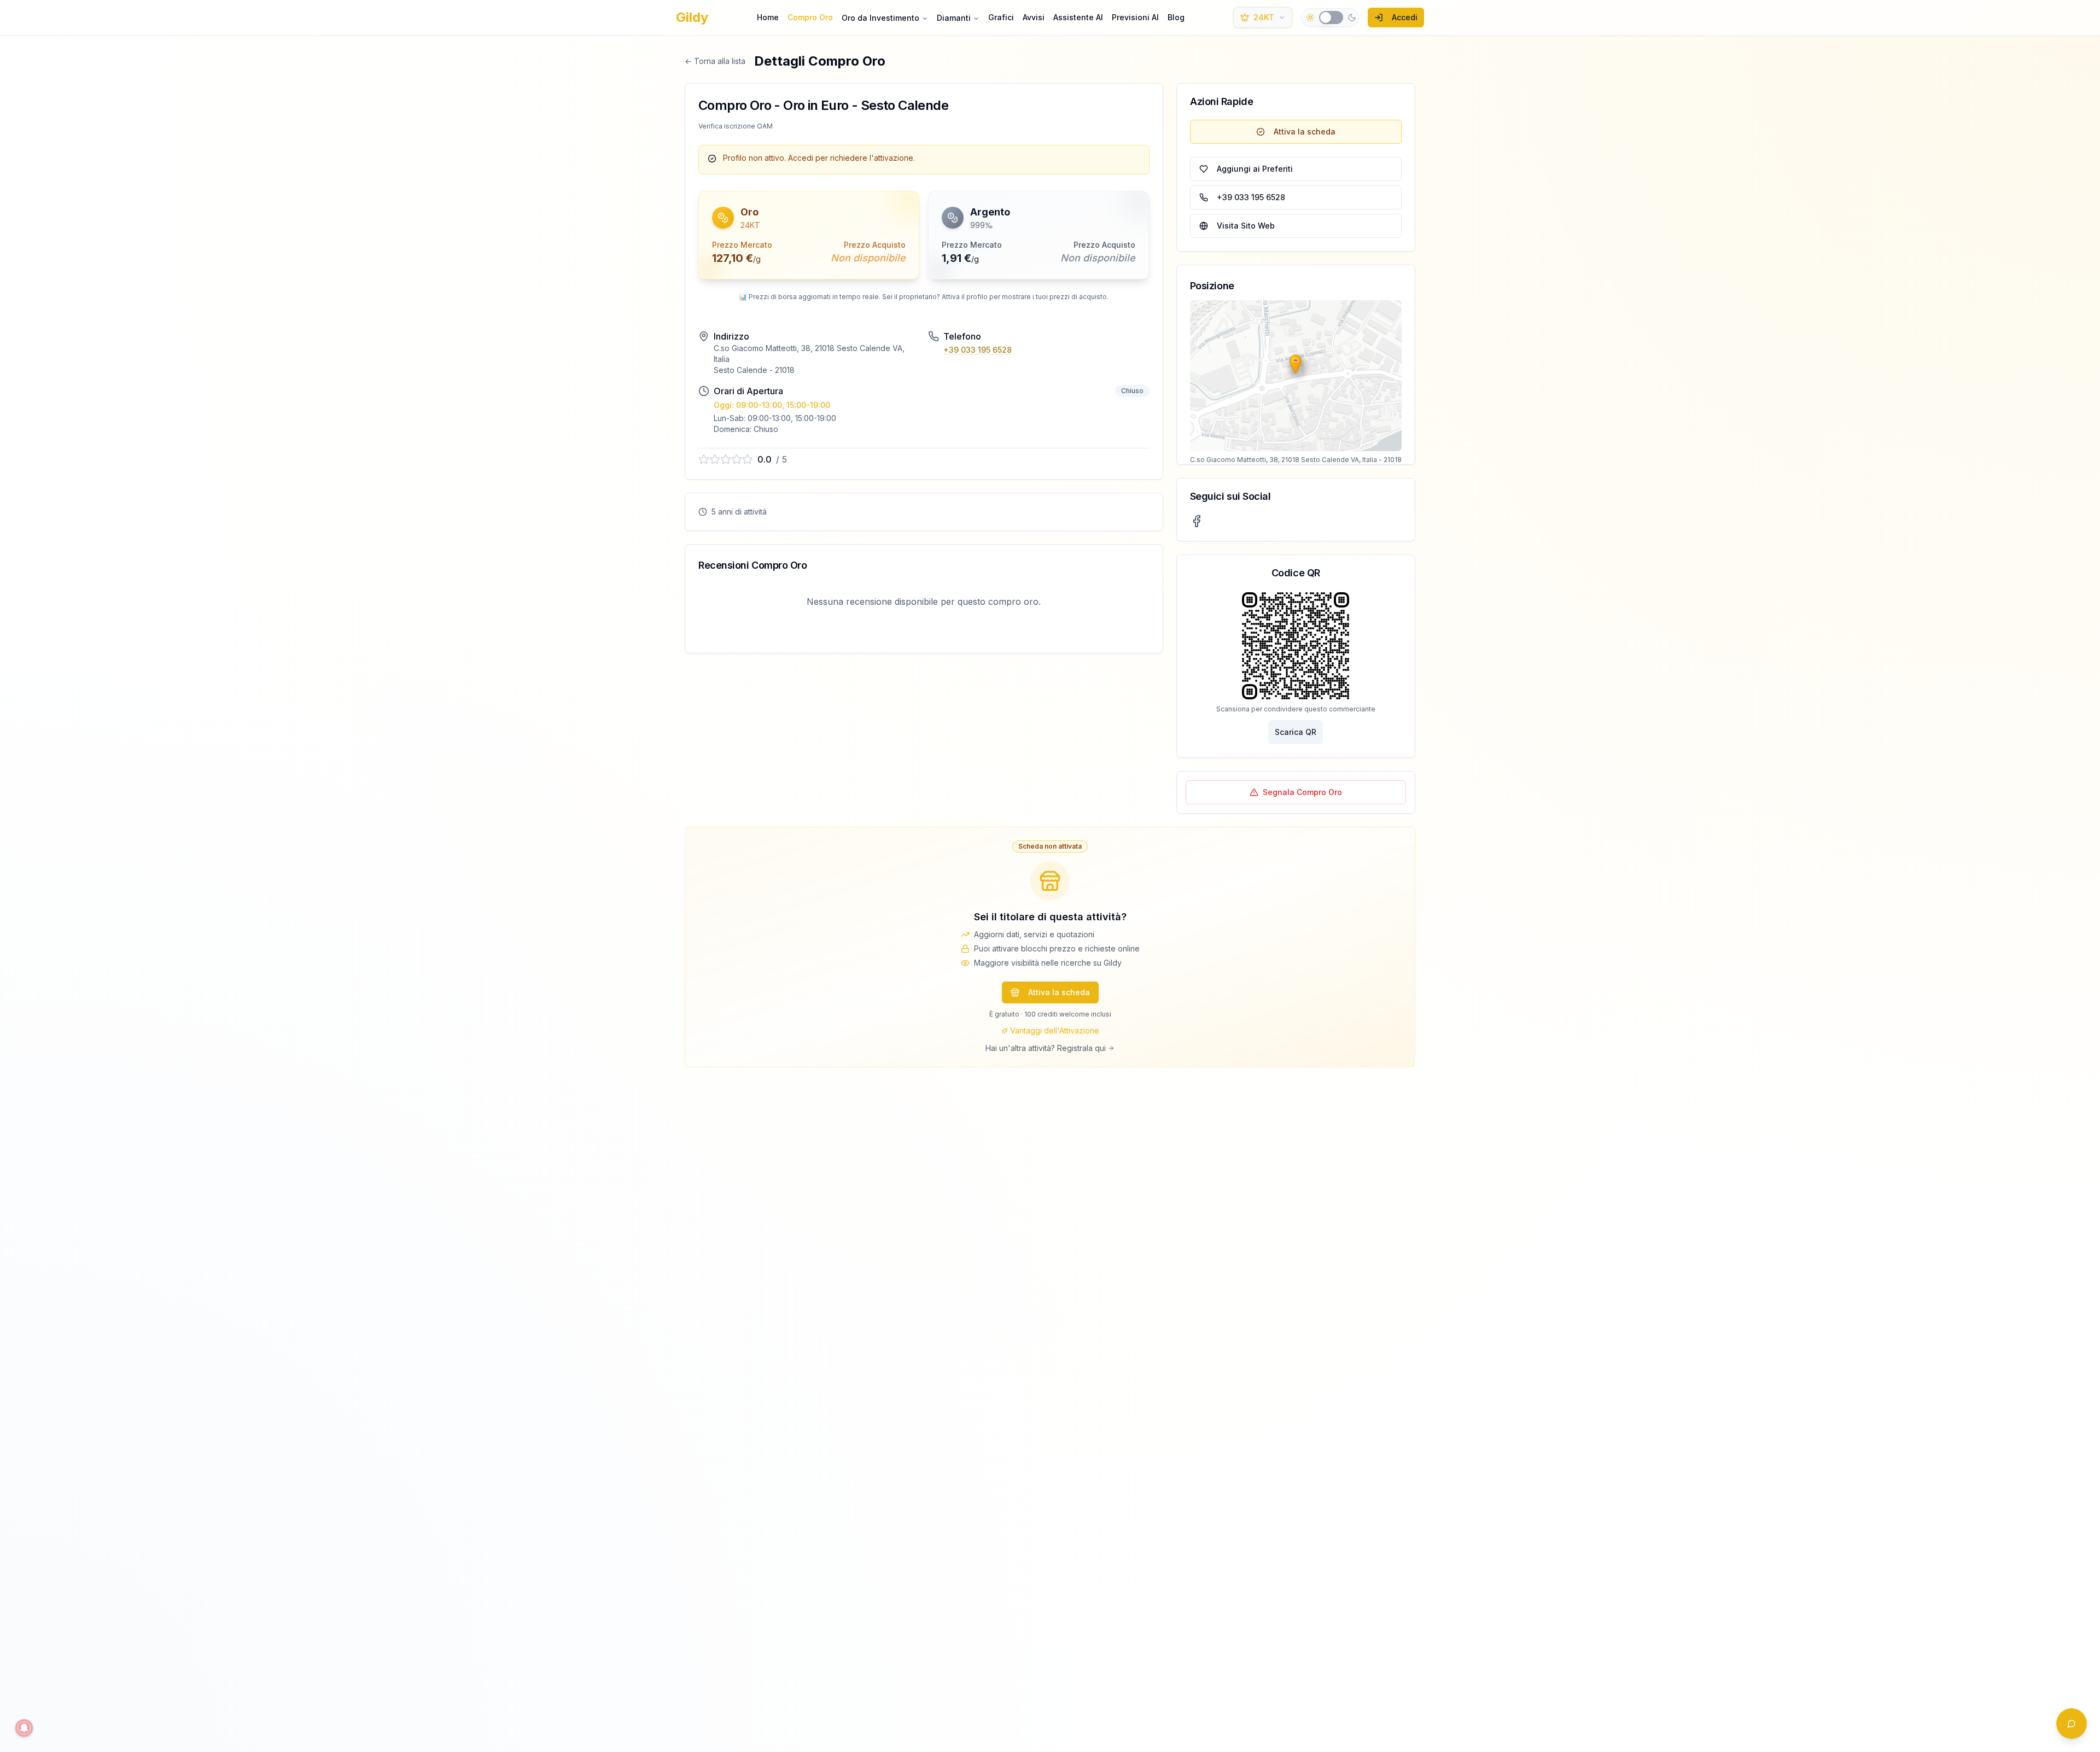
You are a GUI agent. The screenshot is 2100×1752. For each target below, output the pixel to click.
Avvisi (1034, 17)
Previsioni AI (1135, 17)
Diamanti (954, 18)
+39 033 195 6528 (978, 350)
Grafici (1001, 17)
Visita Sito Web (1246, 226)
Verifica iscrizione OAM (736, 126)
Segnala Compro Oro (1302, 792)
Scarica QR (1296, 732)
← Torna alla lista (715, 61)
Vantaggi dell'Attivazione (1055, 1030)
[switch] (1331, 17)
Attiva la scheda (1305, 132)
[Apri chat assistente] (2072, 1724)
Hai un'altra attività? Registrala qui (1046, 1048)
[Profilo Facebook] (1197, 521)
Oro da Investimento (880, 18)
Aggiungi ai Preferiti (1255, 169)
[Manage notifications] (24, 1728)
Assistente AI (1078, 17)
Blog (1176, 17)
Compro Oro (810, 17)
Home (768, 17)
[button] (809, 235)
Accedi (1405, 17)
